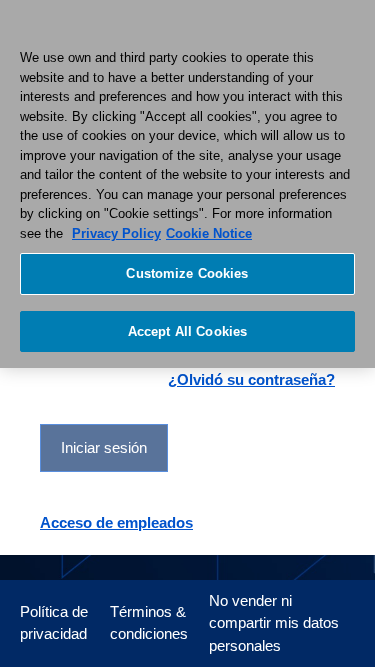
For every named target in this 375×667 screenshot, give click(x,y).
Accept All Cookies (187, 331)
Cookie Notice (209, 233)
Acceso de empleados (116, 522)
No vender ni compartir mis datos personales (274, 623)
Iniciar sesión (104, 447)
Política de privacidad (54, 623)
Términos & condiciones (149, 623)
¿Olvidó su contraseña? (251, 379)
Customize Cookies (187, 273)
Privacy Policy (116, 233)
